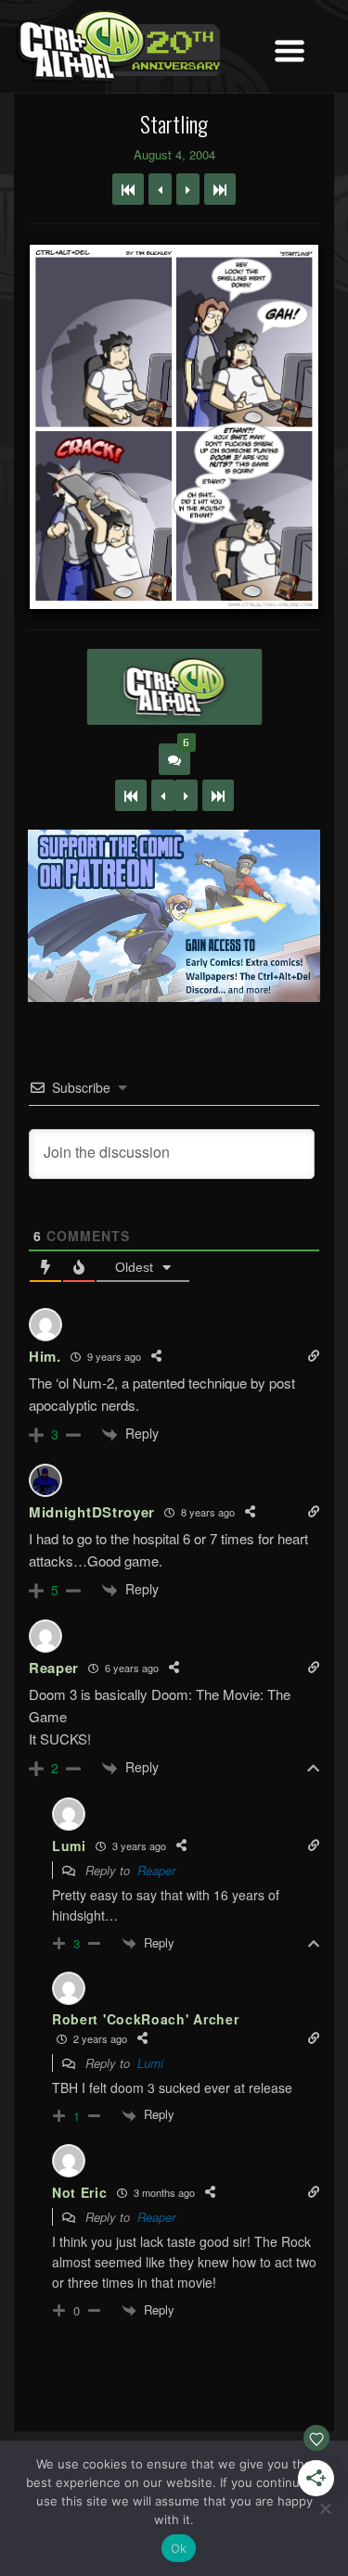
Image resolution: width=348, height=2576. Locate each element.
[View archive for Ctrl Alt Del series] (174, 687)
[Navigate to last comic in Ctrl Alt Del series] (220, 189)
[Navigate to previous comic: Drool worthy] (160, 189)
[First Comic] (131, 795)
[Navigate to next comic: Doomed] (188, 189)
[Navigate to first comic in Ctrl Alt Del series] (128, 189)
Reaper (156, 1870)
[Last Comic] (218, 795)
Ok (179, 2548)
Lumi (150, 2063)
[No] (325, 2508)
